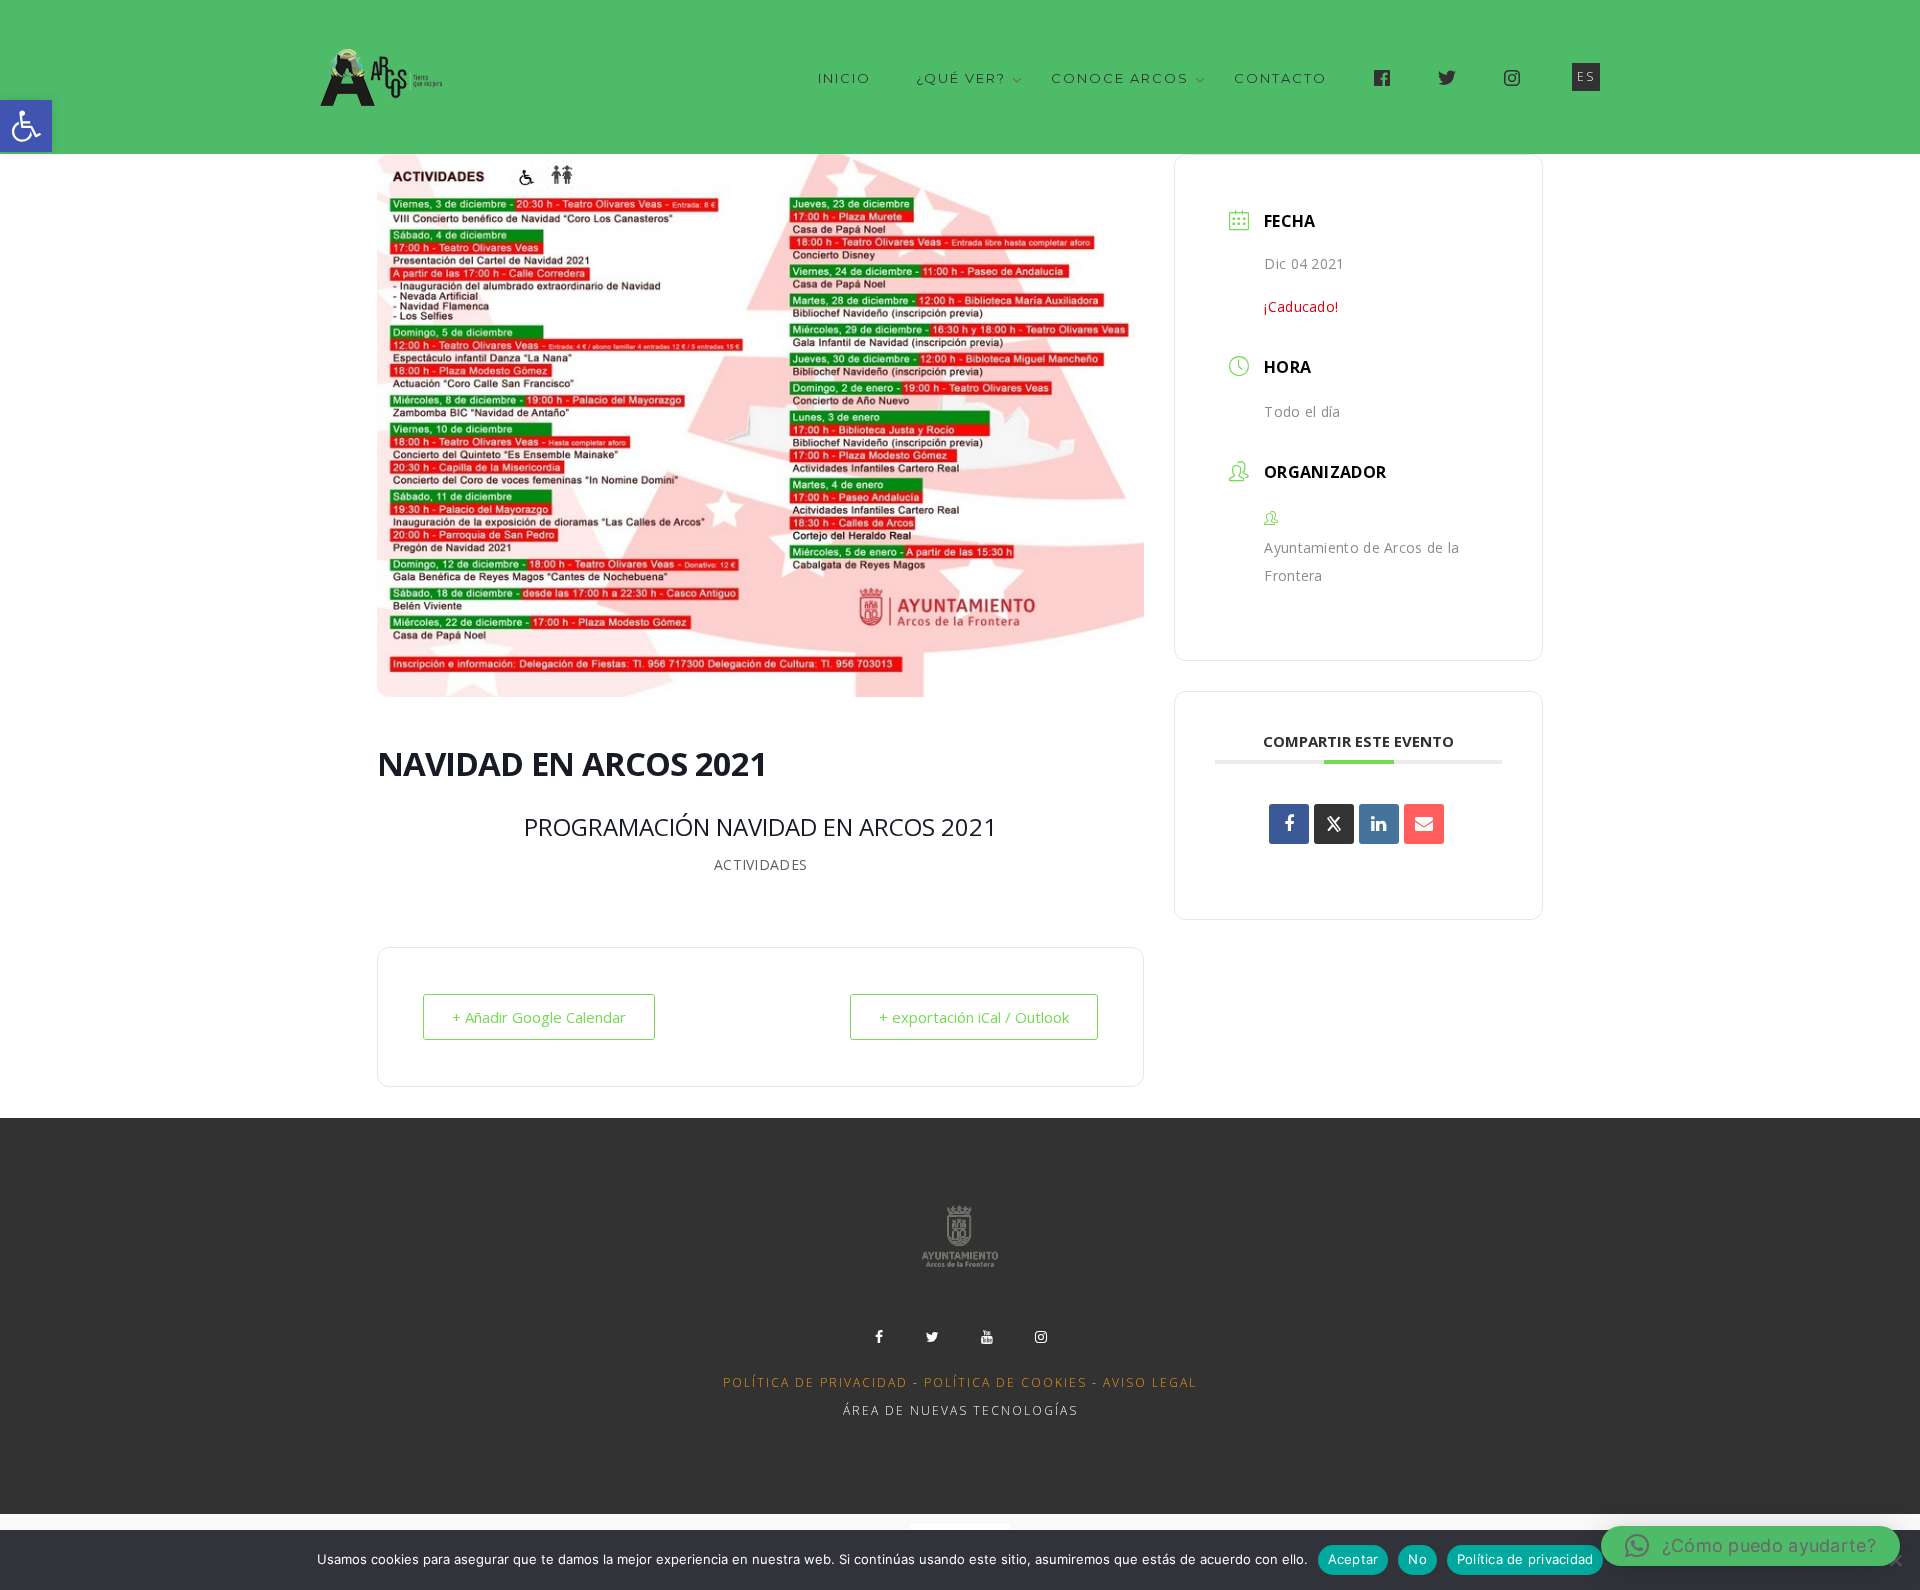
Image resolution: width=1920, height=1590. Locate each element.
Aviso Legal (1150, 1382)
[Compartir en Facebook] (1289, 824)
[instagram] (1041, 1337)
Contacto (1280, 78)
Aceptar (1353, 1559)
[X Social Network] (1334, 824)
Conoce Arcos (1120, 78)
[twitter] (933, 1337)
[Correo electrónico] (1424, 824)
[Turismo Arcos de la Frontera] (383, 77)
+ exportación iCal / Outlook (974, 1017)
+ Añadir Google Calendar (539, 1017)
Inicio (844, 78)
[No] (1895, 1560)
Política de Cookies (1005, 1382)
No (1417, 1559)
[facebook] (879, 1337)
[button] (26, 126)
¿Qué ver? (961, 78)
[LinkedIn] (1379, 824)
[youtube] (987, 1337)
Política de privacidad (815, 1382)
